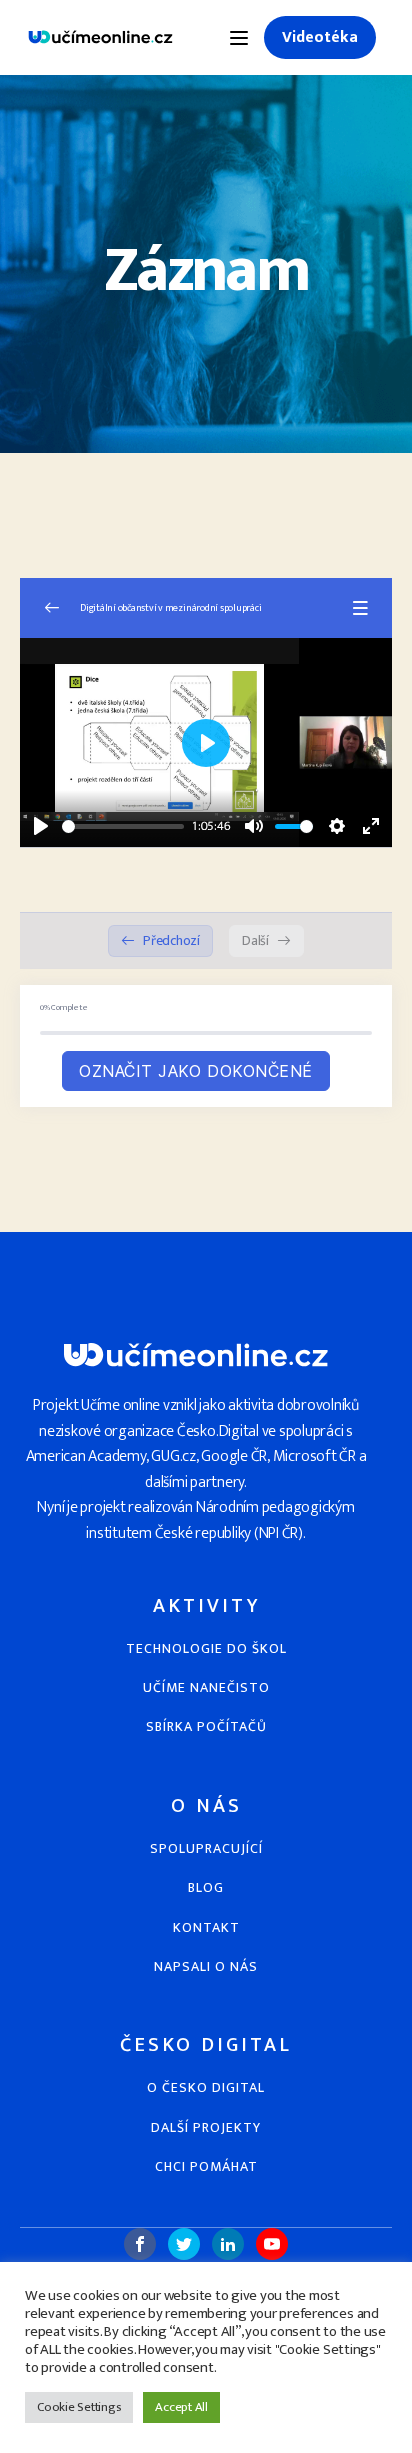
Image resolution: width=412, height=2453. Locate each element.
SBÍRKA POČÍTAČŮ (206, 1726)
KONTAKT (206, 1927)
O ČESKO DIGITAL (206, 2087)
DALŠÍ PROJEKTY (206, 2127)
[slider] (123, 826)
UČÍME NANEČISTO (206, 1687)
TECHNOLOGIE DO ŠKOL (206, 1648)
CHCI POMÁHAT (206, 2166)
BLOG (206, 1887)
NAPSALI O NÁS (206, 1966)
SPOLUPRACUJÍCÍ (206, 1848)
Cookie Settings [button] (79, 2407)
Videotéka (320, 37)
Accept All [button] (181, 2407)
